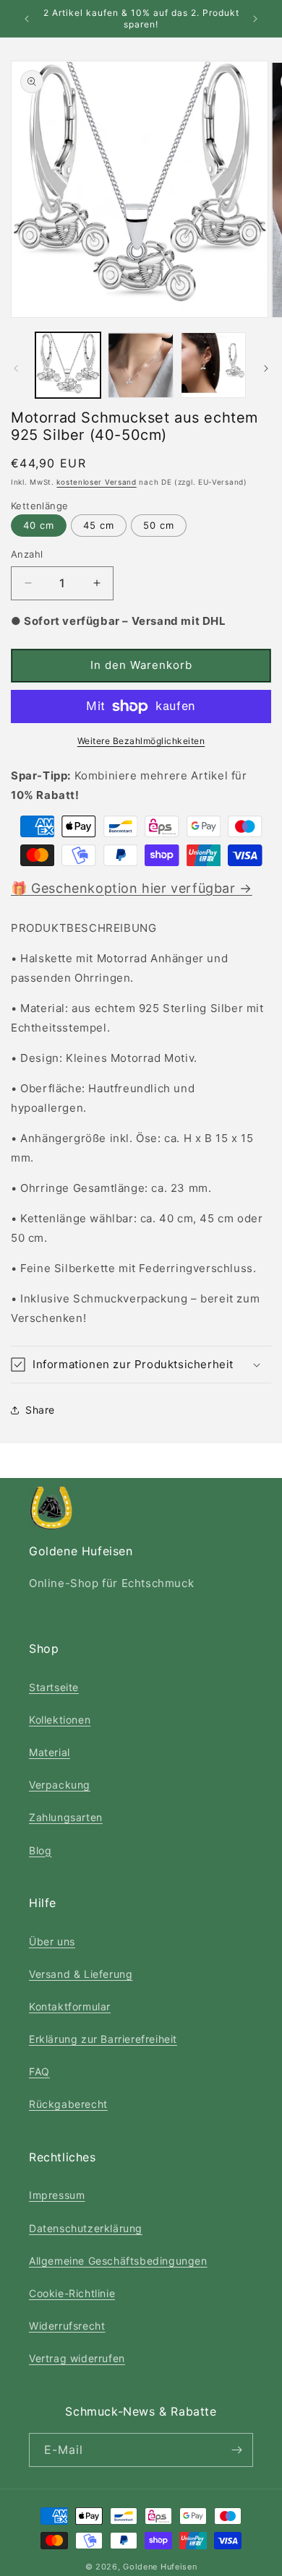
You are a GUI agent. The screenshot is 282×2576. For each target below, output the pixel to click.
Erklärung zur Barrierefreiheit (103, 2039)
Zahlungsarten (66, 1817)
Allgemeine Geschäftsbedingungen (118, 2261)
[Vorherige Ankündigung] (27, 19)
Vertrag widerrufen (77, 2358)
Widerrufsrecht (67, 2326)
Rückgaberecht (68, 2104)
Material (50, 1752)
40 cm (39, 525)
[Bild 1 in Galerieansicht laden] (68, 365)
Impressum (57, 2195)
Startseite (54, 1687)
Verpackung (60, 1785)
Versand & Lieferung (81, 1974)
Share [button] (40, 1410)
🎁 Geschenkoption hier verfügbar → (132, 888)
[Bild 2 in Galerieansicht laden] (140, 365)
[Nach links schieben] (16, 368)
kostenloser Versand (96, 482)
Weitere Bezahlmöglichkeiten (141, 741)
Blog (40, 1850)
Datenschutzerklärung (86, 2228)
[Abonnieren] (236, 2450)
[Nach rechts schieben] (266, 368)
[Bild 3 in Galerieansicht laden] (213, 365)
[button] (141, 1365)
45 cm (99, 525)
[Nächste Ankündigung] (255, 19)
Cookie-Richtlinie (72, 2293)
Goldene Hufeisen (160, 2567)
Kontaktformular (70, 2006)
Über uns (52, 1941)
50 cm (159, 525)
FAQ (39, 2071)
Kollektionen (60, 1720)
